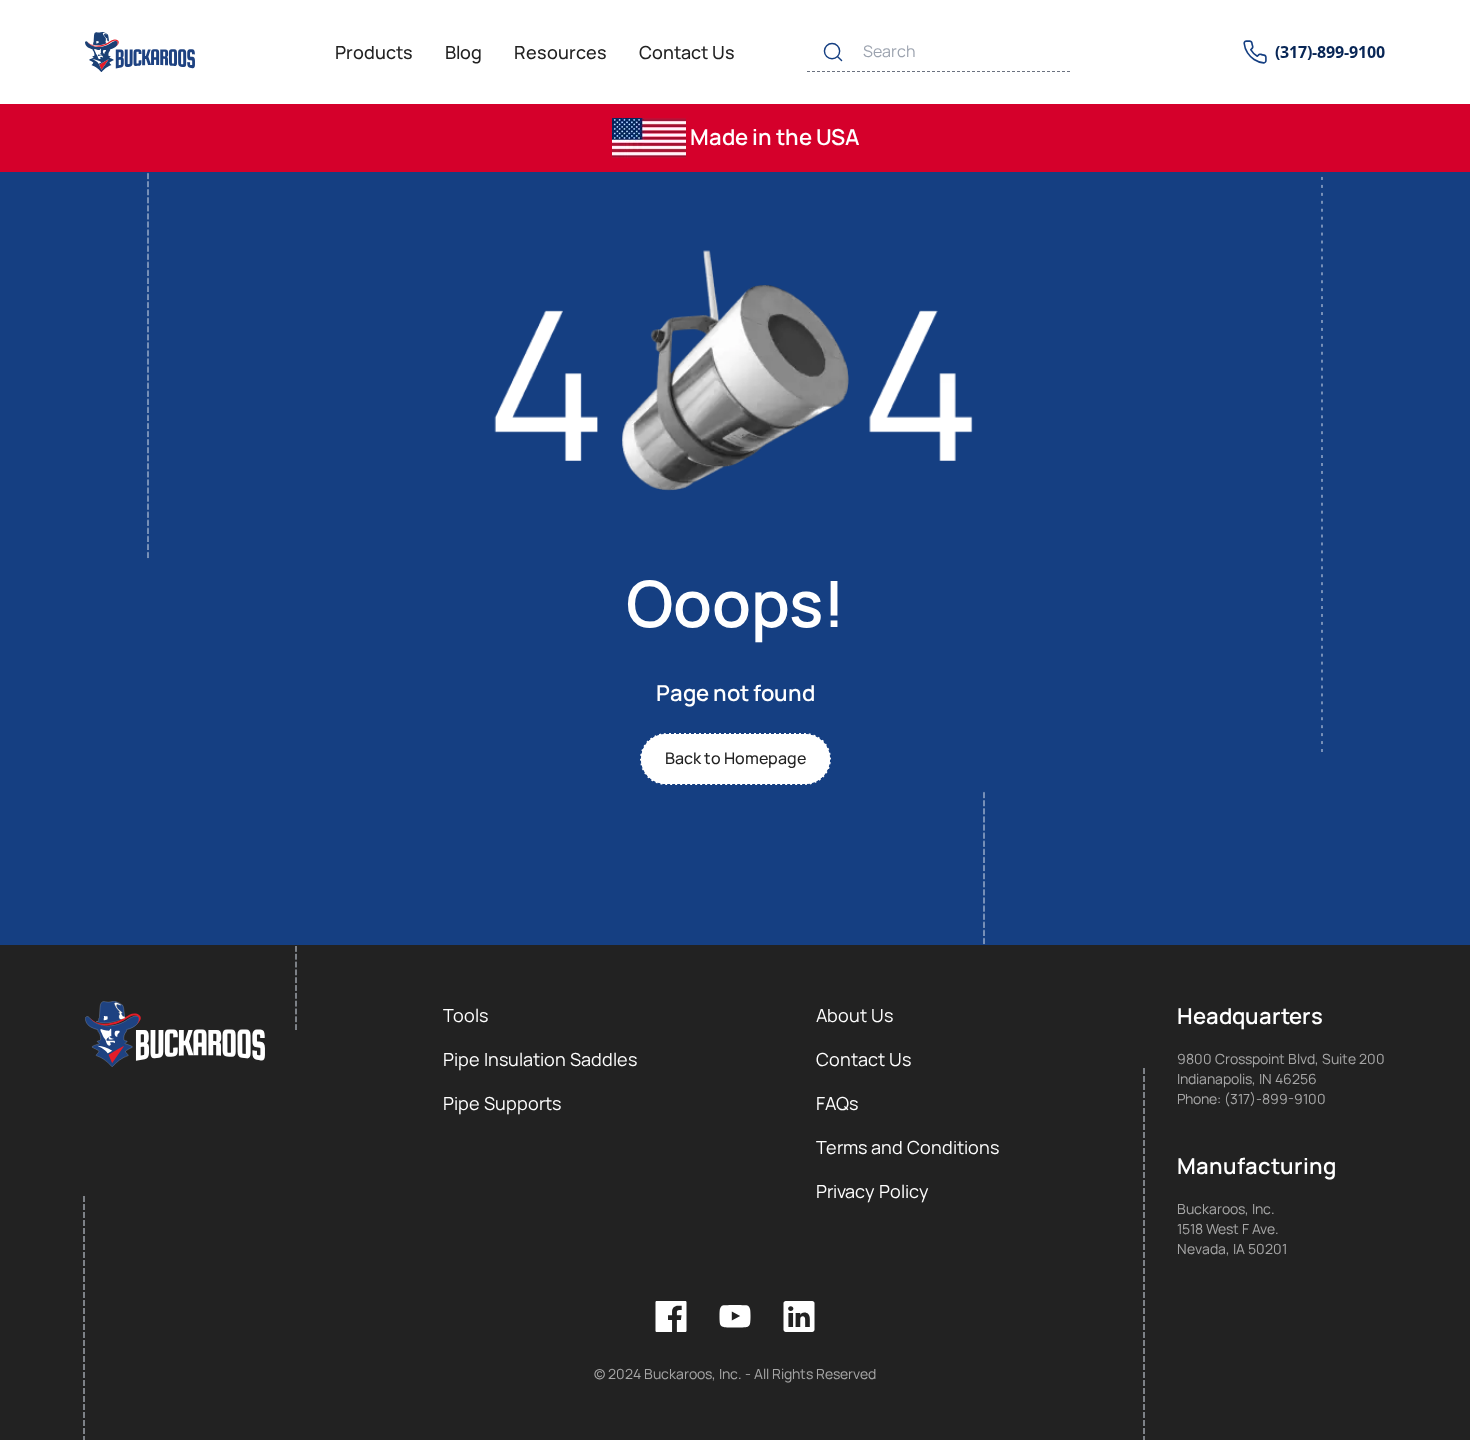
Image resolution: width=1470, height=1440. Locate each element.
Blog (463, 52)
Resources (560, 52)
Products (374, 52)
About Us (854, 1015)
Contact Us (687, 52)
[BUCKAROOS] (141, 52)
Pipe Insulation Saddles (540, 1059)
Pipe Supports (502, 1103)
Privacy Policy (872, 1191)
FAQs (837, 1103)
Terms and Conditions (907, 1147)
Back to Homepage (735, 758)
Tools (465, 1015)
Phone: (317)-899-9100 (1251, 1098)
